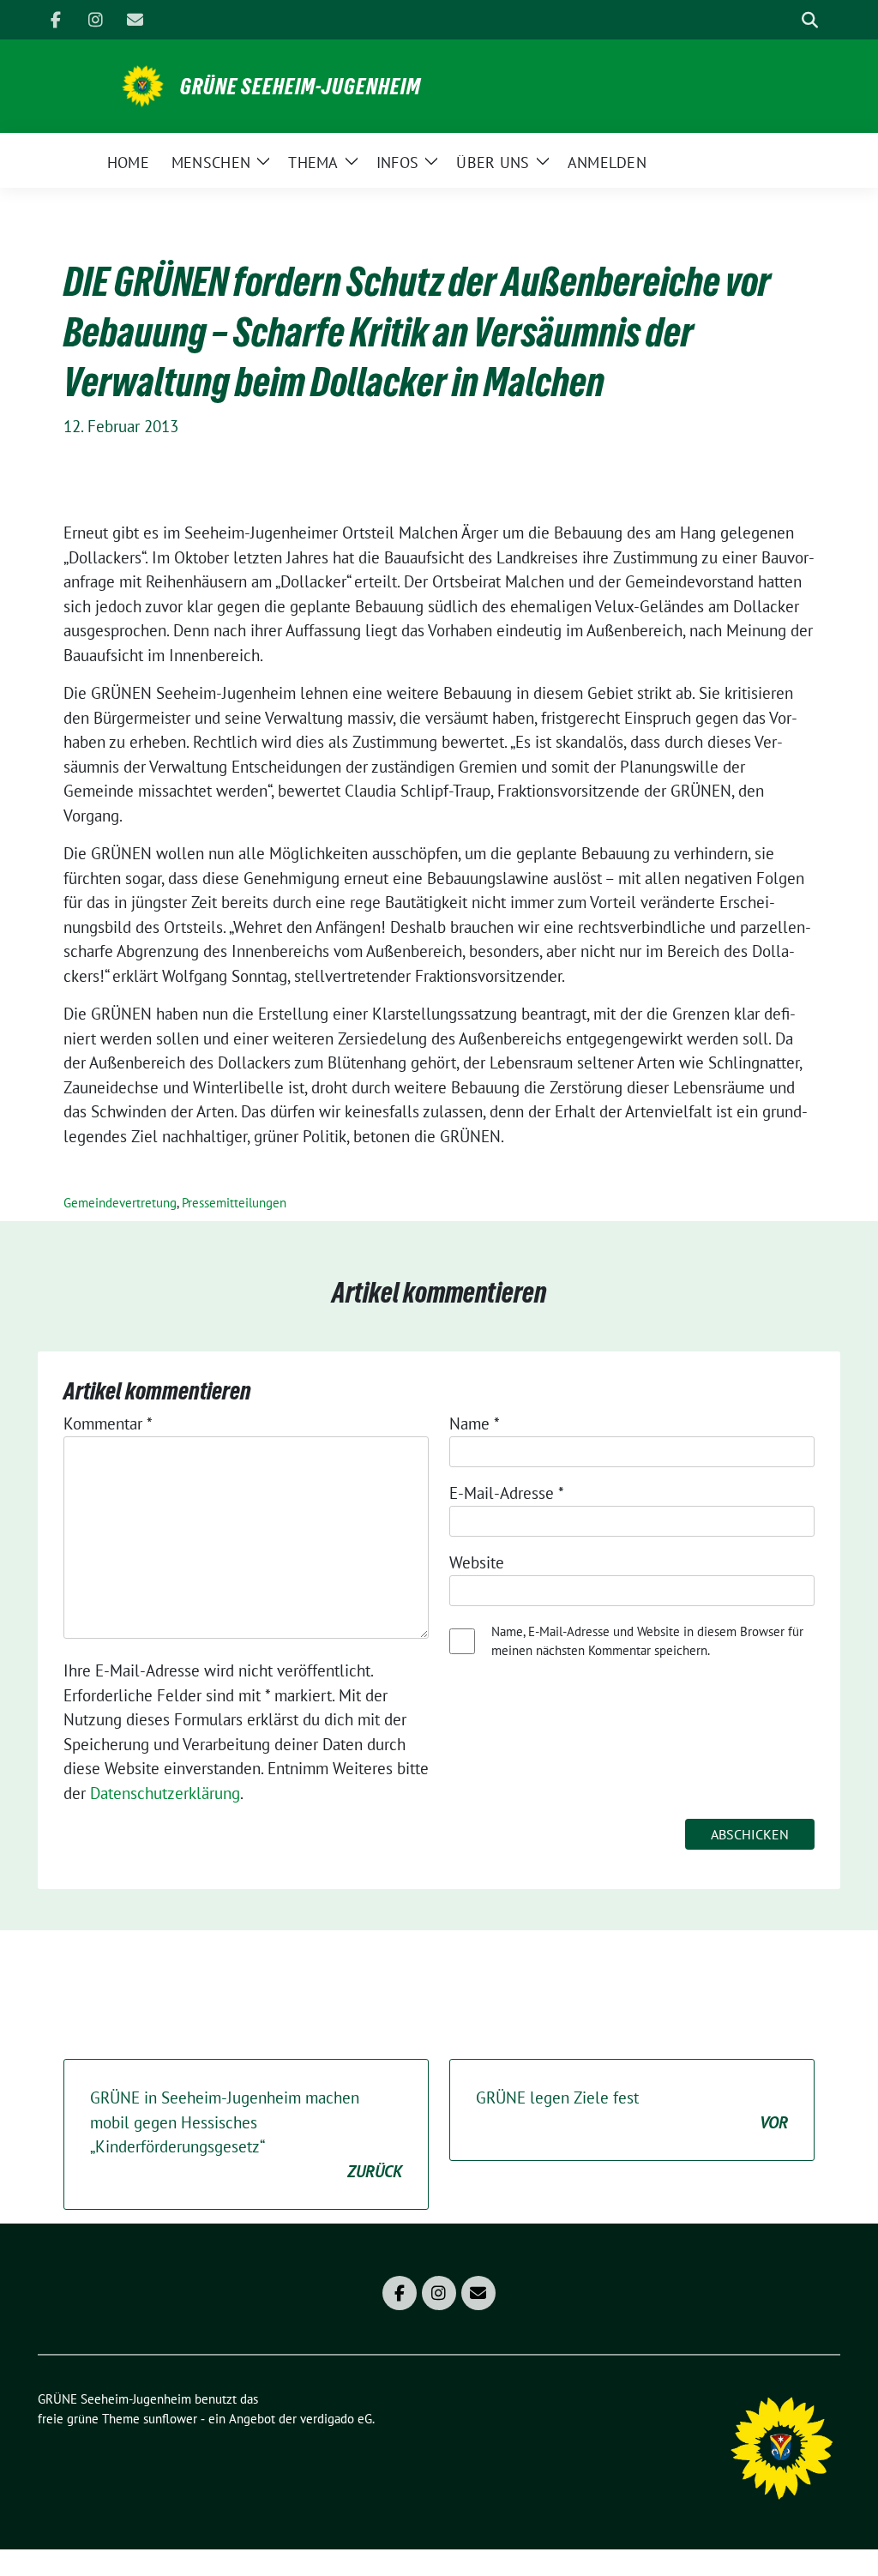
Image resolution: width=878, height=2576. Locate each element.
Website (477, 1562)
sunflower (170, 2419)
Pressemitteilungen (234, 1203)
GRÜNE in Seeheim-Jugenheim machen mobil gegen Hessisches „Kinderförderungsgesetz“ (246, 2134)
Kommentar (108, 1423)
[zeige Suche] (810, 20)
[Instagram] (95, 20)
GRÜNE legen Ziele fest (632, 2110)
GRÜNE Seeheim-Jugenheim (301, 87)
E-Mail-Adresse (507, 1493)
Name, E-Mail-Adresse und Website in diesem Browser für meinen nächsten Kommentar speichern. (647, 1641)
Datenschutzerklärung (165, 1793)
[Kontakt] (135, 20)
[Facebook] (56, 20)
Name (475, 1423)
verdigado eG (336, 2419)
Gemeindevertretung (120, 1203)
